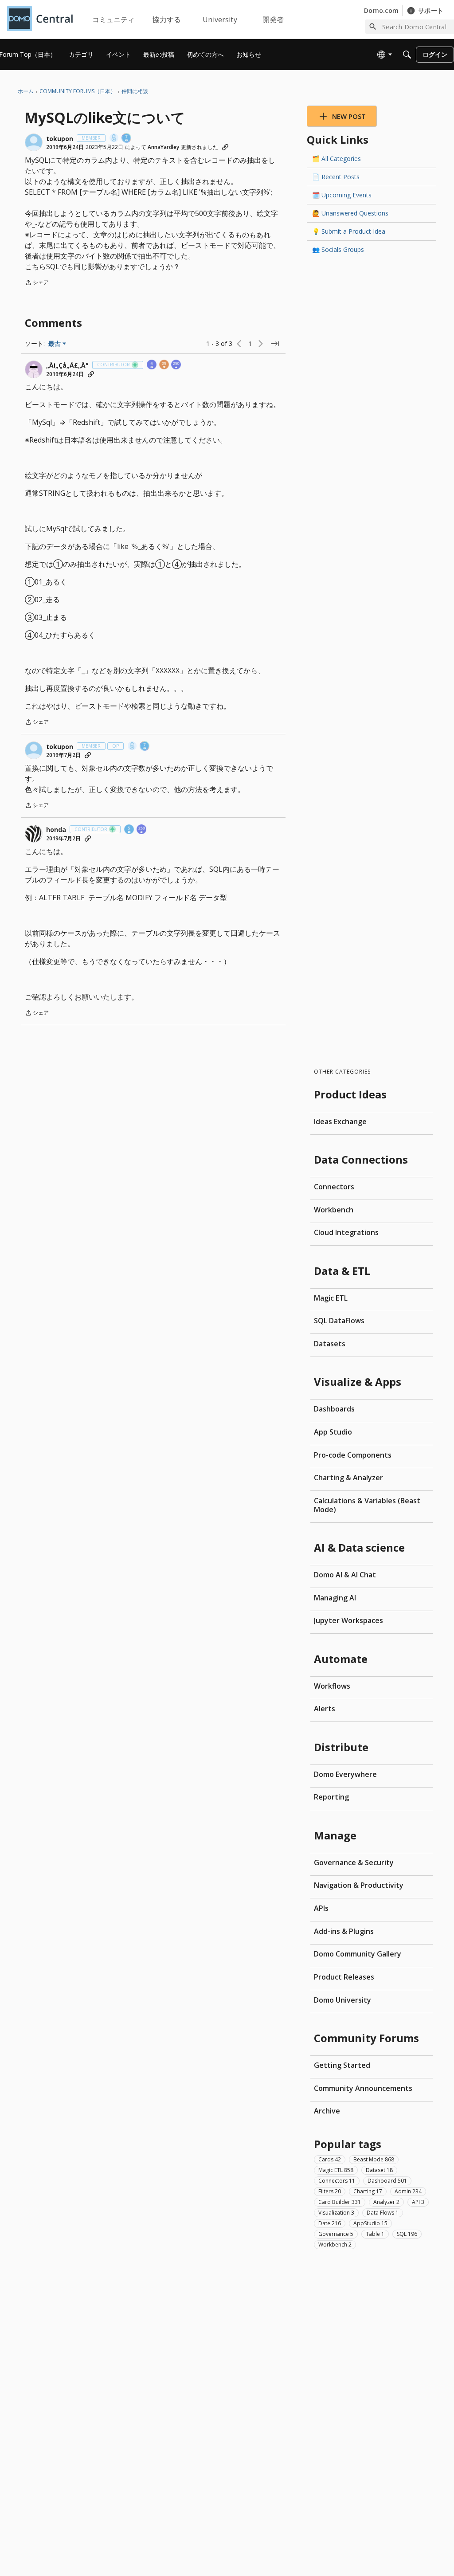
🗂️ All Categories (337, 159)
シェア (37, 283)
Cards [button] (330, 2159)
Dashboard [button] (387, 2181)
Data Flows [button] (383, 2213)
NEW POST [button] (349, 116)
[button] (34, 142)
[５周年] (129, 830)
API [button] (418, 2202)
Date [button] (330, 2223)
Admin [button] (408, 2191)
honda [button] (56, 830)
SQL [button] (407, 2234)
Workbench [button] (335, 2245)
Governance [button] (336, 2234)
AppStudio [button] (370, 2223)
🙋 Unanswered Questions (350, 213)
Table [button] (375, 2234)
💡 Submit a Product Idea (349, 231)
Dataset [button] (379, 2170)
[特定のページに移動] (275, 344)
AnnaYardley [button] (163, 147)
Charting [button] (368, 2191)
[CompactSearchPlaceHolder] (407, 55)
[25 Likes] (164, 365)
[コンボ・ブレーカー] (114, 139)
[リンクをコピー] (225, 147)
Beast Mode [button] (374, 2159)
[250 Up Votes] (176, 365)
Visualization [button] (336, 2213)
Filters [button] (330, 2191)
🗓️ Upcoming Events (342, 195)
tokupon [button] (60, 139)
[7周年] (127, 139)
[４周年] (152, 365)
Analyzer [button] (386, 2202)
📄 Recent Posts (336, 177)
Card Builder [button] (340, 2202)
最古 (57, 344)
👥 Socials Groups (338, 249)
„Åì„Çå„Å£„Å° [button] (67, 365)
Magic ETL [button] (336, 2170)
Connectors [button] (337, 2181)
